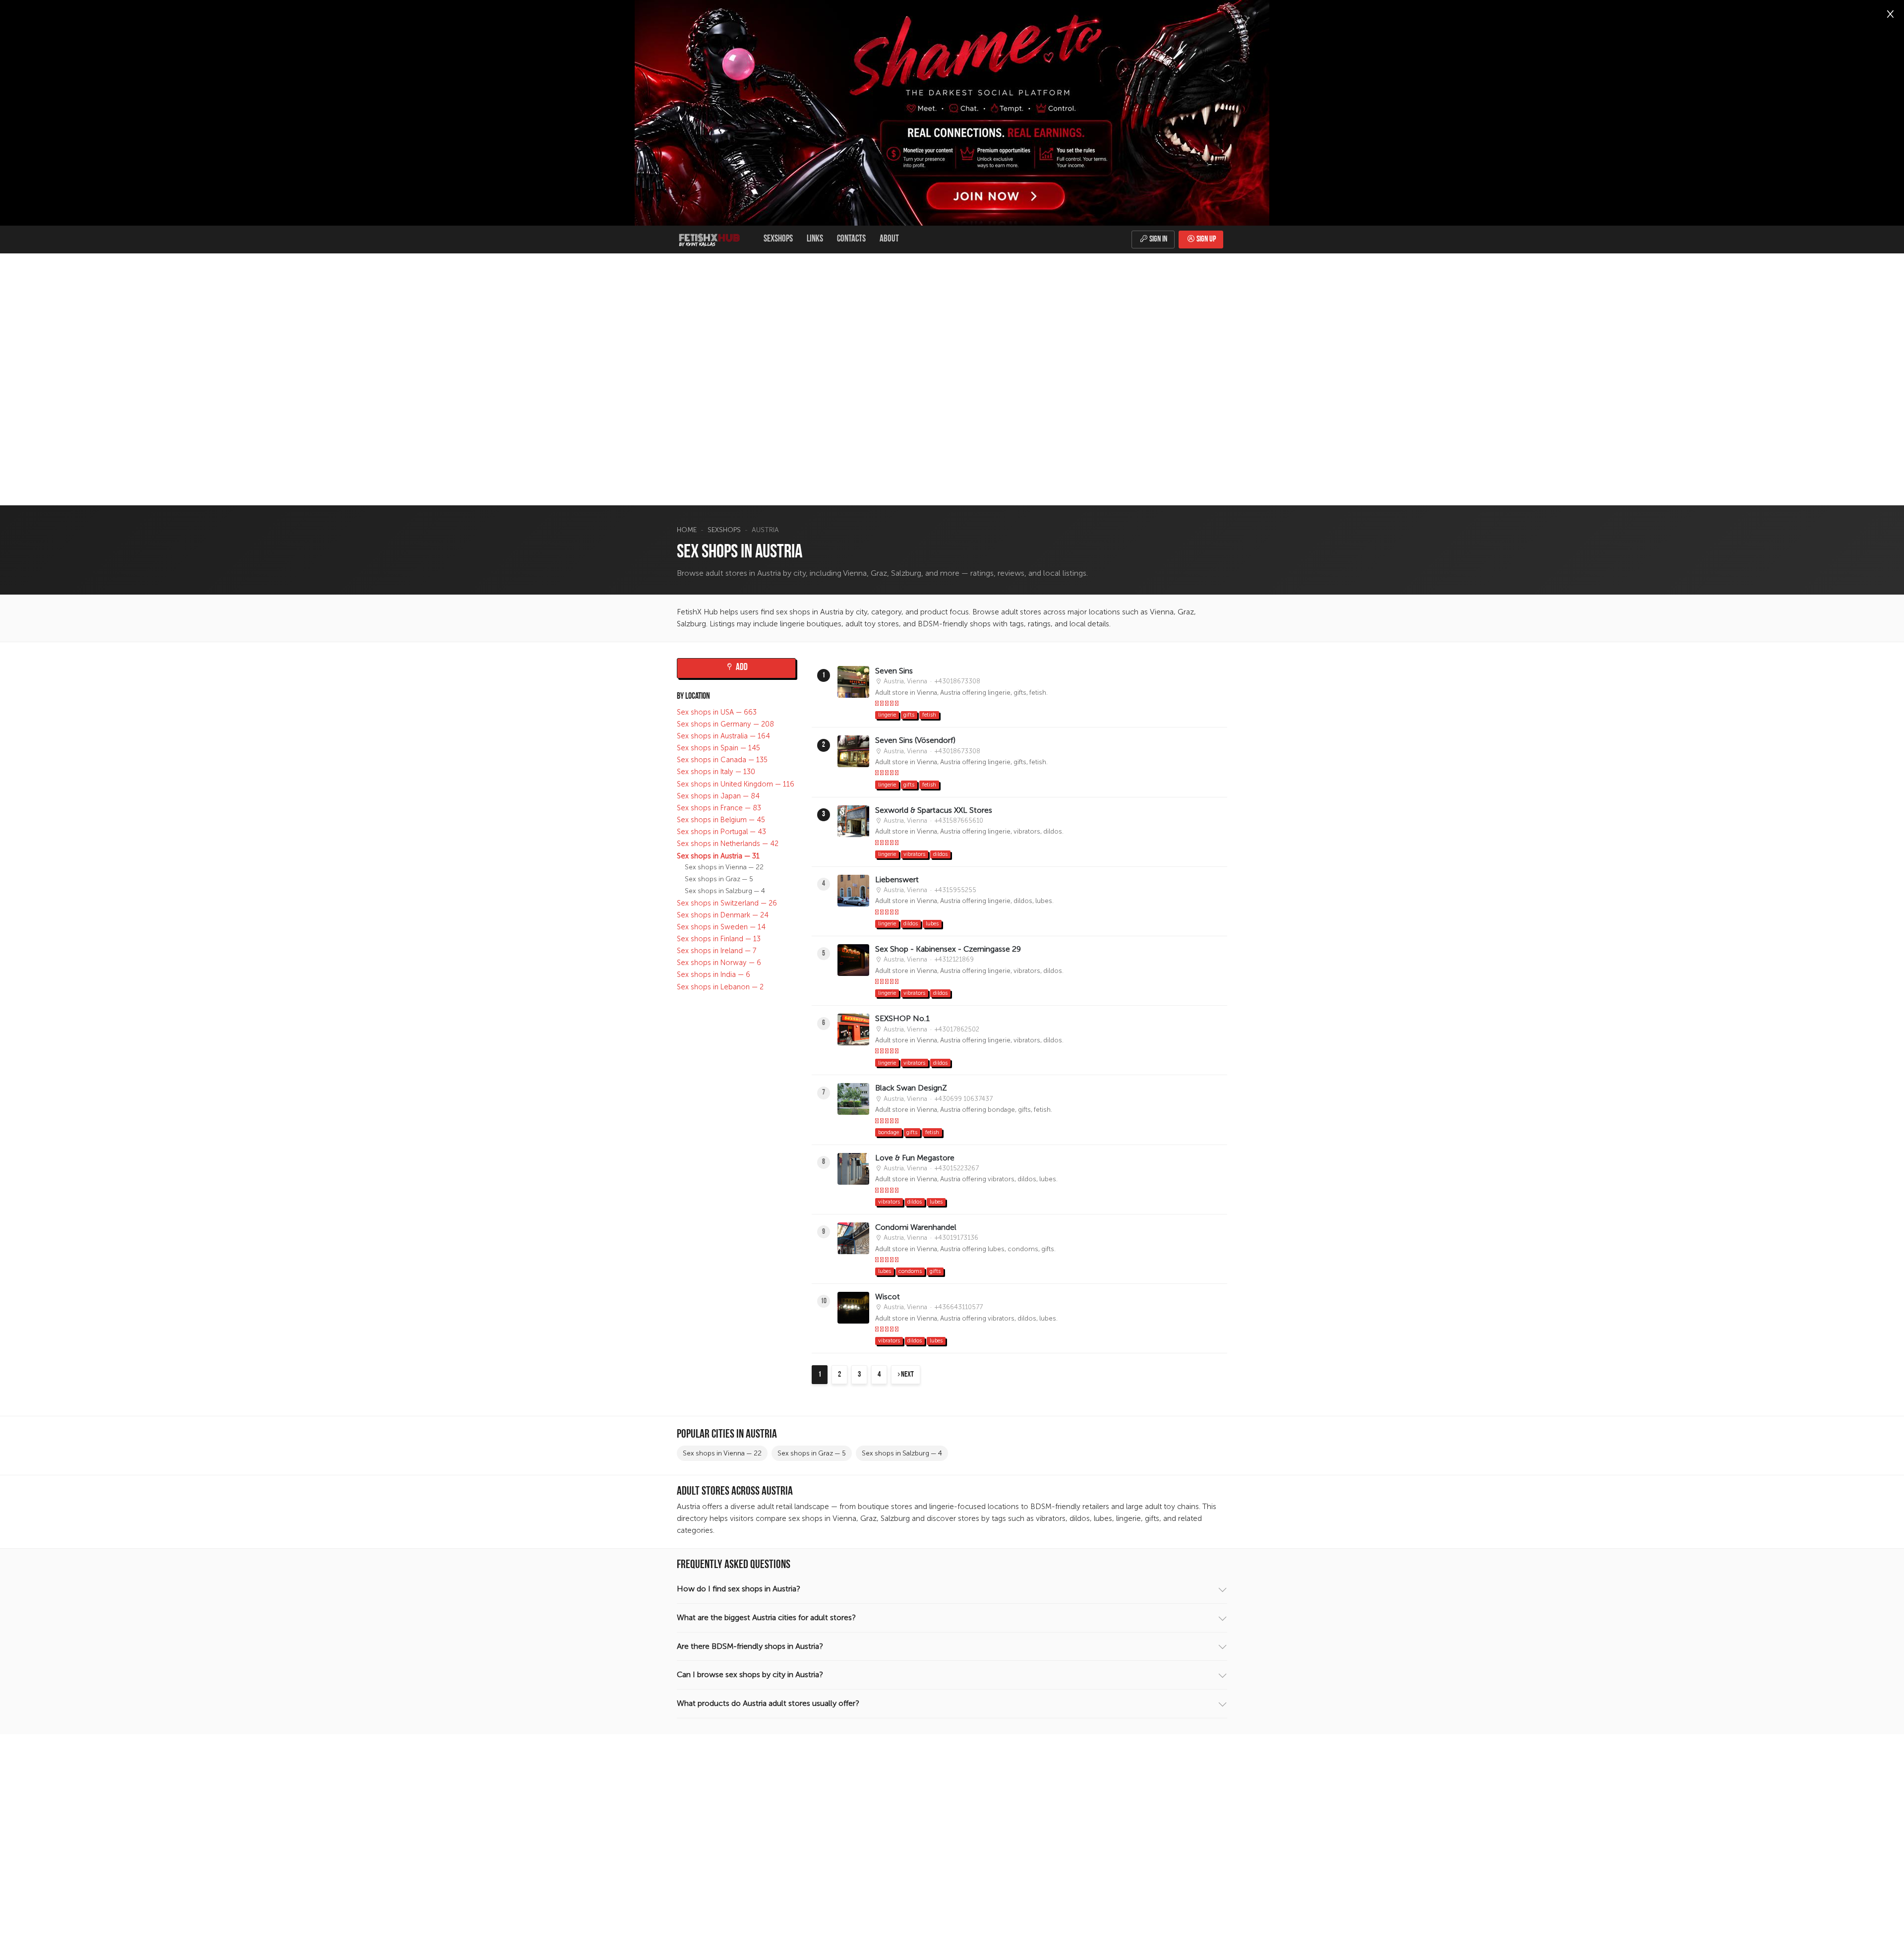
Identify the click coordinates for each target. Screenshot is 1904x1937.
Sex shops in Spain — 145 (718, 748)
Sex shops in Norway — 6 (719, 963)
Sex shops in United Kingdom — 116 (736, 784)
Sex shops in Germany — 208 (725, 724)
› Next (906, 1375)
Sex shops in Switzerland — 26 (727, 903)
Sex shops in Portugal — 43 (721, 832)
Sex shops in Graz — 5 (719, 879)
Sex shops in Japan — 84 (718, 796)
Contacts (851, 239)
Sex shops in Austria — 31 (718, 856)
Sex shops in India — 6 (714, 975)
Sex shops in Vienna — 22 (724, 867)
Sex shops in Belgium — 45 (721, 820)
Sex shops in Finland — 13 (719, 939)
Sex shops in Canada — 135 (722, 760)
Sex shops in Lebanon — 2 (720, 987)
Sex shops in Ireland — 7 (717, 951)
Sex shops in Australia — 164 (723, 736)
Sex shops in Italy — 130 (716, 772)
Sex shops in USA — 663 (717, 712)
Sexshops (778, 239)
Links (815, 239)
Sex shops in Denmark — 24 (723, 915)
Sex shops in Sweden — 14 (721, 927)
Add (741, 668)
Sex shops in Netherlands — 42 (728, 844)
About (889, 239)
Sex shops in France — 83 (719, 808)
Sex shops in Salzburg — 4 (725, 891)
